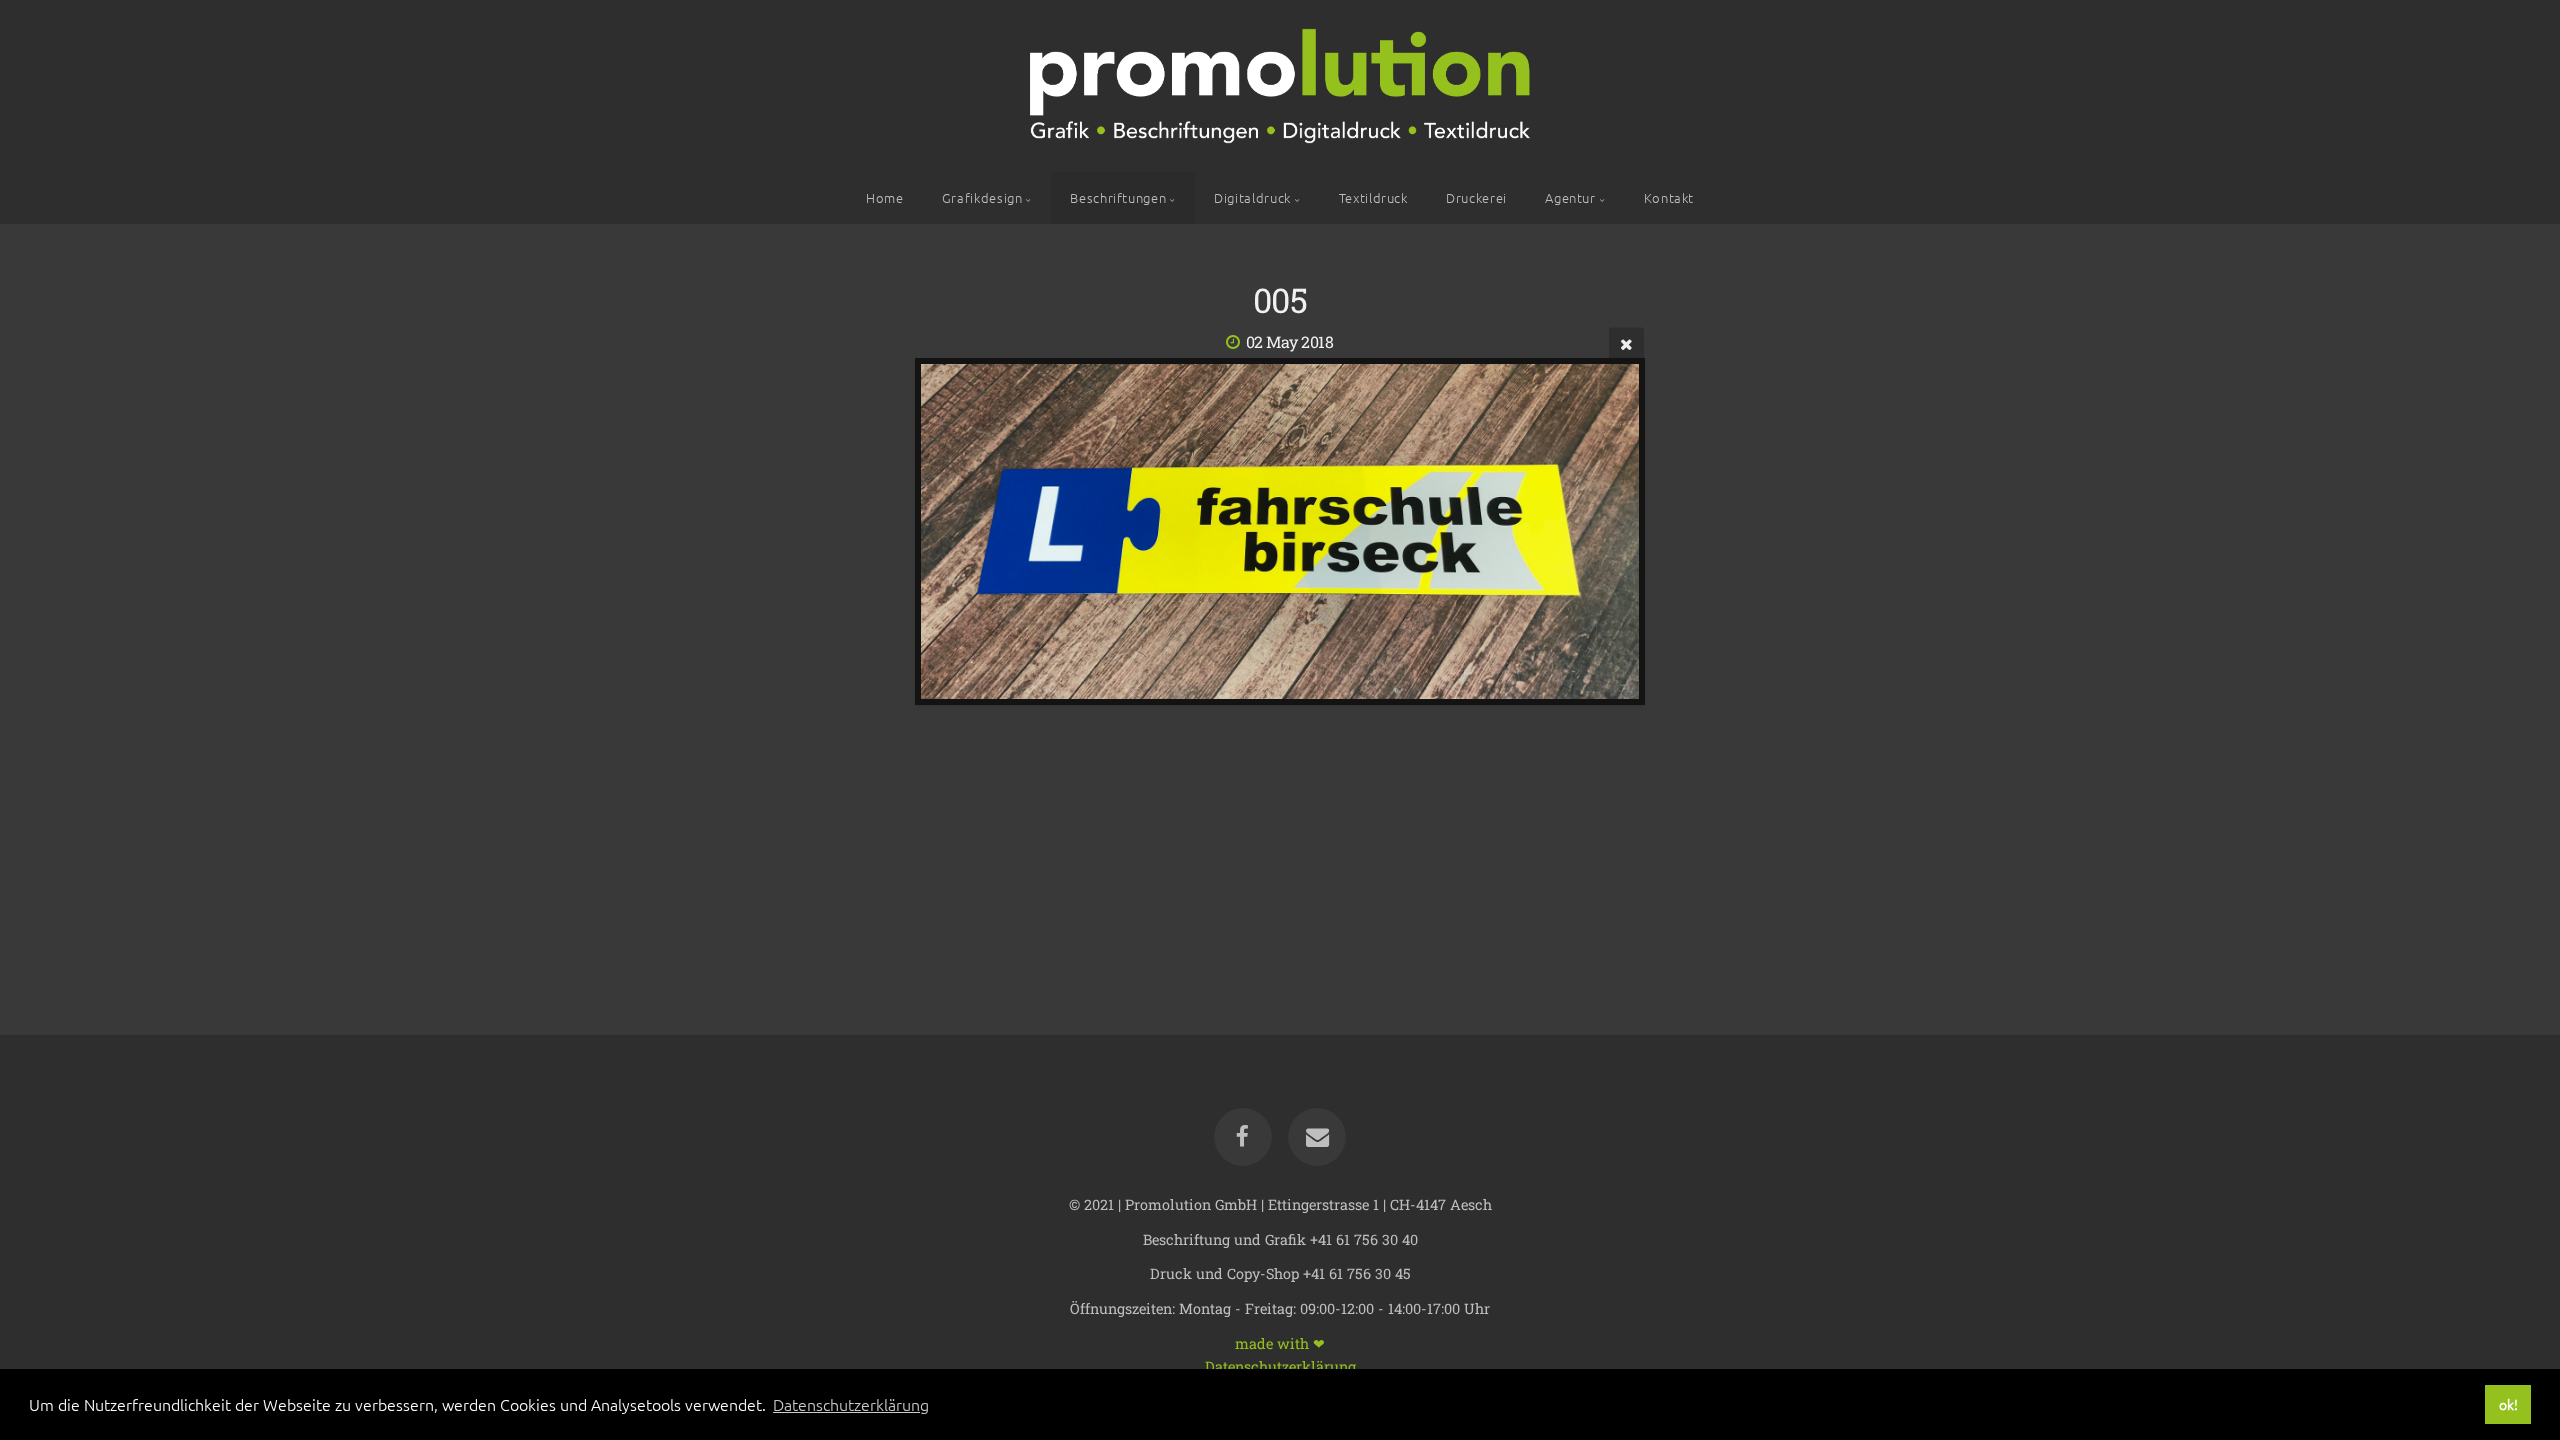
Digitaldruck (1252, 197)
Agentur (1570, 197)
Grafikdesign (982, 197)
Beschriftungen (1118, 197)
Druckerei (1476, 197)
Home (885, 197)
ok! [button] (2508, 1404)
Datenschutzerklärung (1280, 1365)
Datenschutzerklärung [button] (851, 1404)
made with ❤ (1280, 1342)
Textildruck (1373, 197)
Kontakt (1669, 197)
